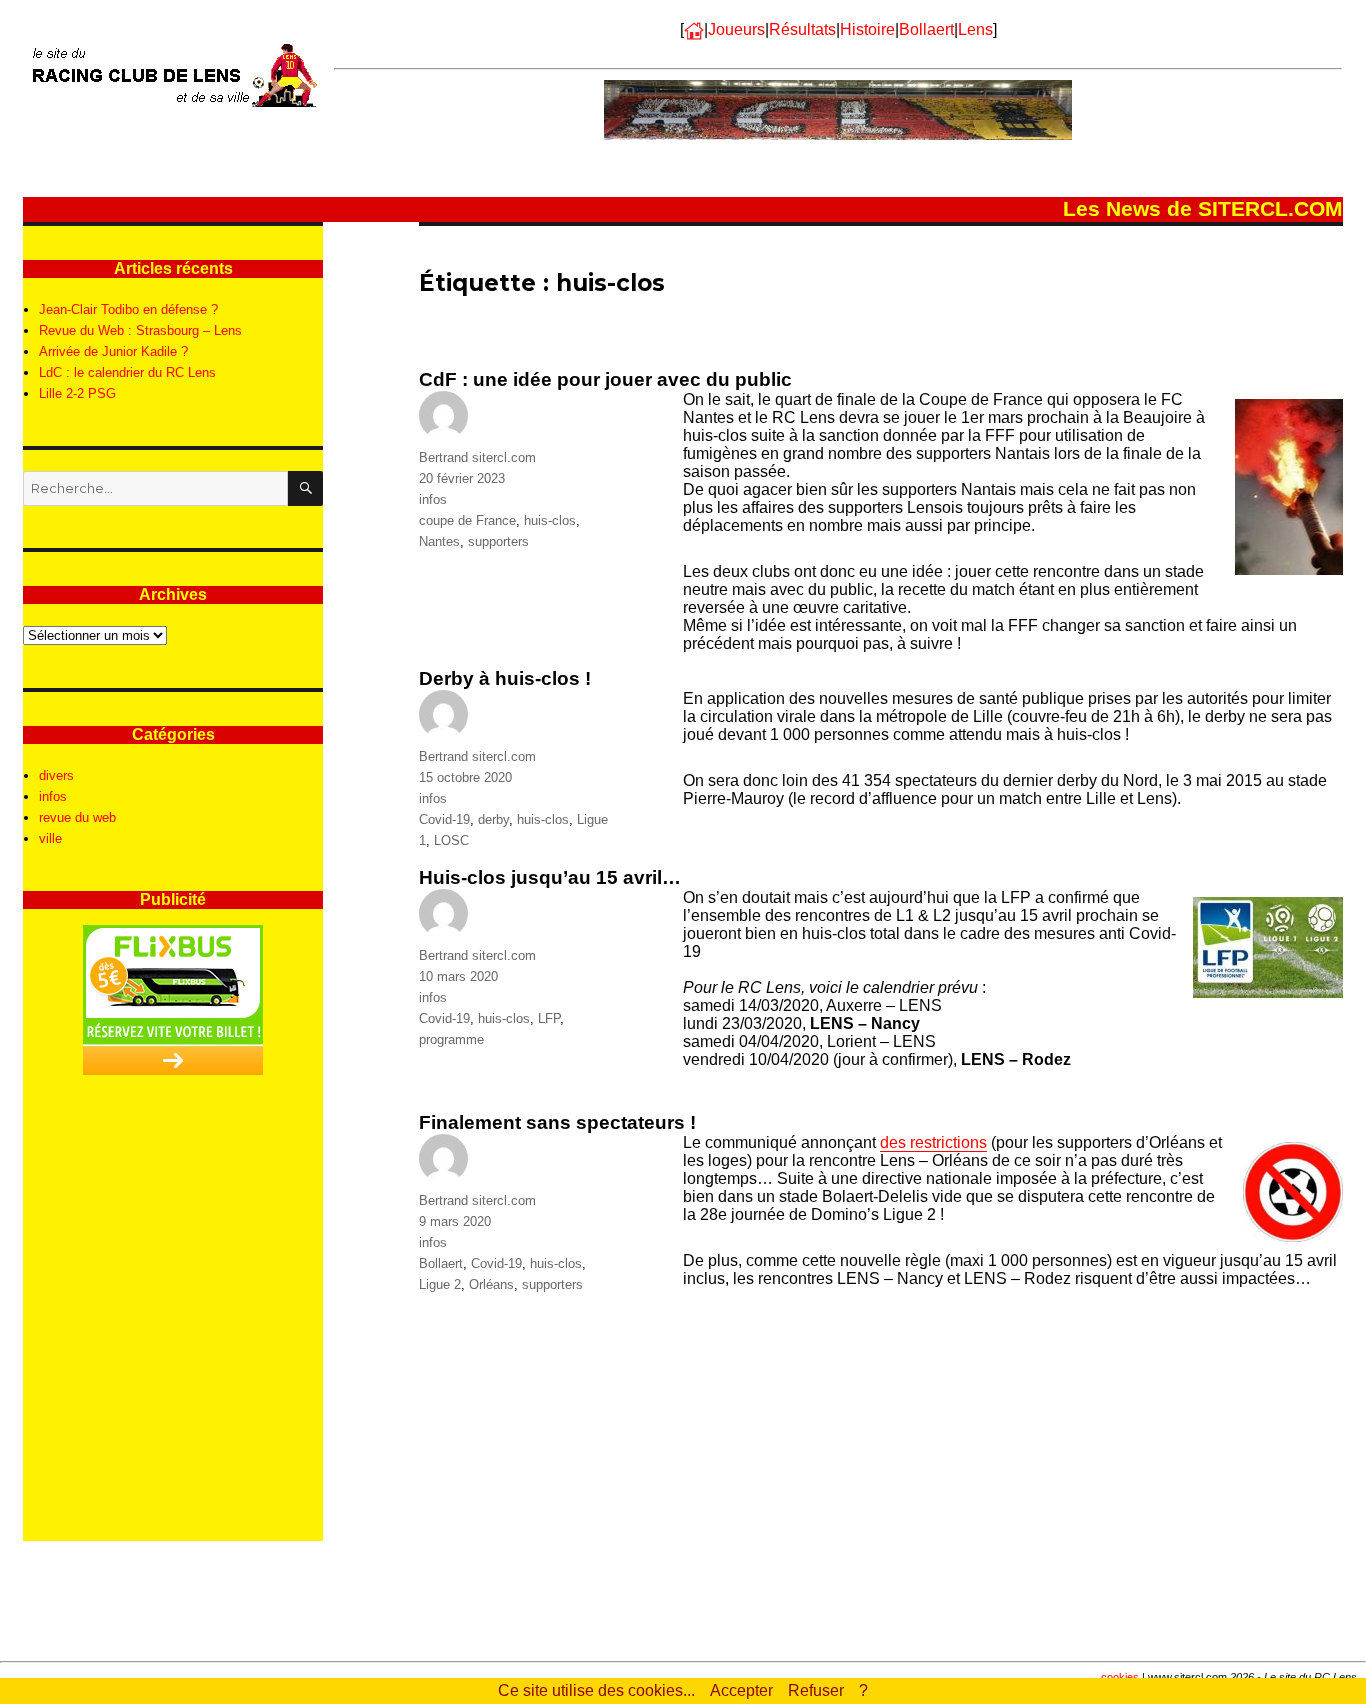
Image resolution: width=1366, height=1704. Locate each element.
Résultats (802, 29)
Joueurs (736, 29)
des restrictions (933, 1142)
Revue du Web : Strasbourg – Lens (140, 330)
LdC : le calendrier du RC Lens (127, 372)
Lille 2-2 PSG (77, 393)
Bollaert (926, 29)
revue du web (77, 817)
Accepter (741, 1690)
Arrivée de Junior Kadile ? (113, 351)
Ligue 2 (440, 1284)
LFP (549, 1018)
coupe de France (467, 520)
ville (50, 838)
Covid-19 (444, 819)
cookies (1120, 1677)
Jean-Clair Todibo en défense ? (128, 309)
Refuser (816, 1690)
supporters (498, 541)
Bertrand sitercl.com (477, 457)
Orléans (491, 1284)
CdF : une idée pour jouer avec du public (605, 379)
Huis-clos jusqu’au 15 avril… (550, 877)
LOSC (451, 840)
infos (433, 499)
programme (451, 1039)
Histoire (867, 29)
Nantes (439, 541)
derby (493, 819)
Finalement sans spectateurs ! (557, 1122)
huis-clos (550, 520)
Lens (975, 29)
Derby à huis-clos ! (505, 678)
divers (56, 775)
